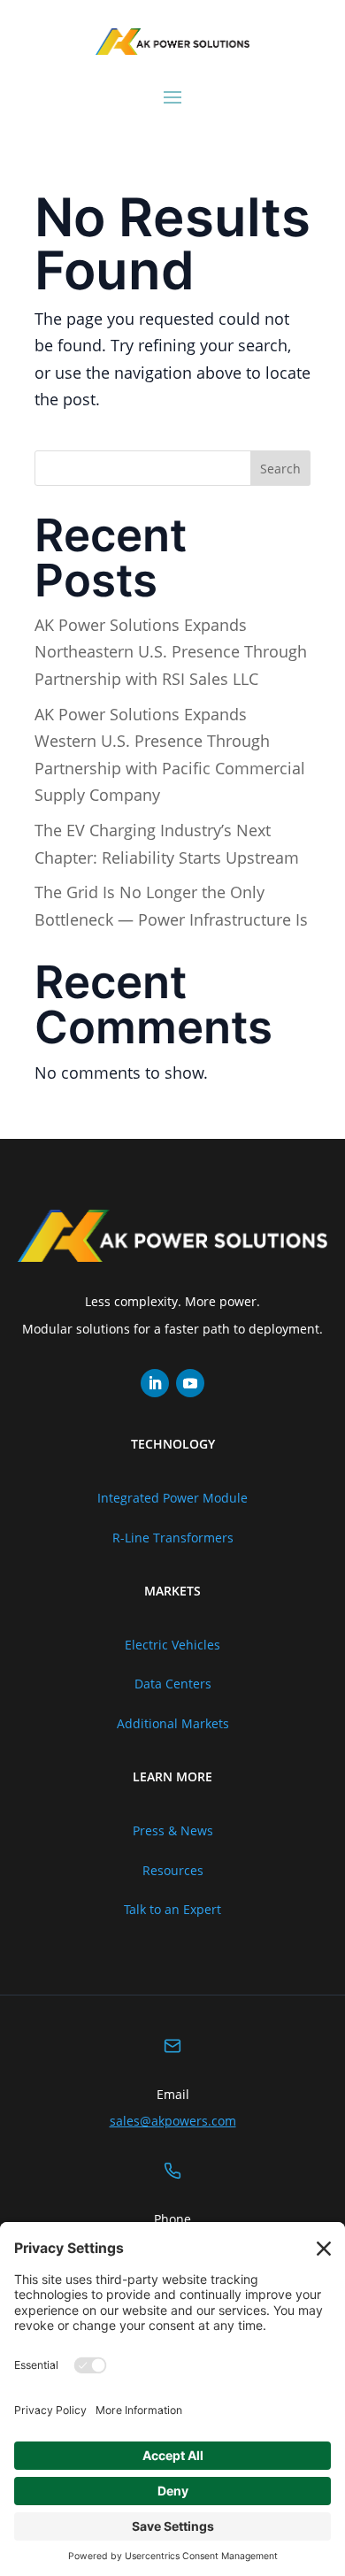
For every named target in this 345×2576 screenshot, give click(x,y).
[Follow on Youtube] (190, 1383)
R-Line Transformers (173, 1538)
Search (280, 469)
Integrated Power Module (172, 1498)
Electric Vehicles (172, 1645)
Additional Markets (173, 1723)
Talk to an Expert (172, 1909)
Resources (173, 1870)
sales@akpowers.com (173, 2121)
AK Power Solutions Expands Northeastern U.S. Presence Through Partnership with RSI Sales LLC (171, 652)
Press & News (173, 1830)
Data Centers (173, 1684)
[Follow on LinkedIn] (155, 1383)
